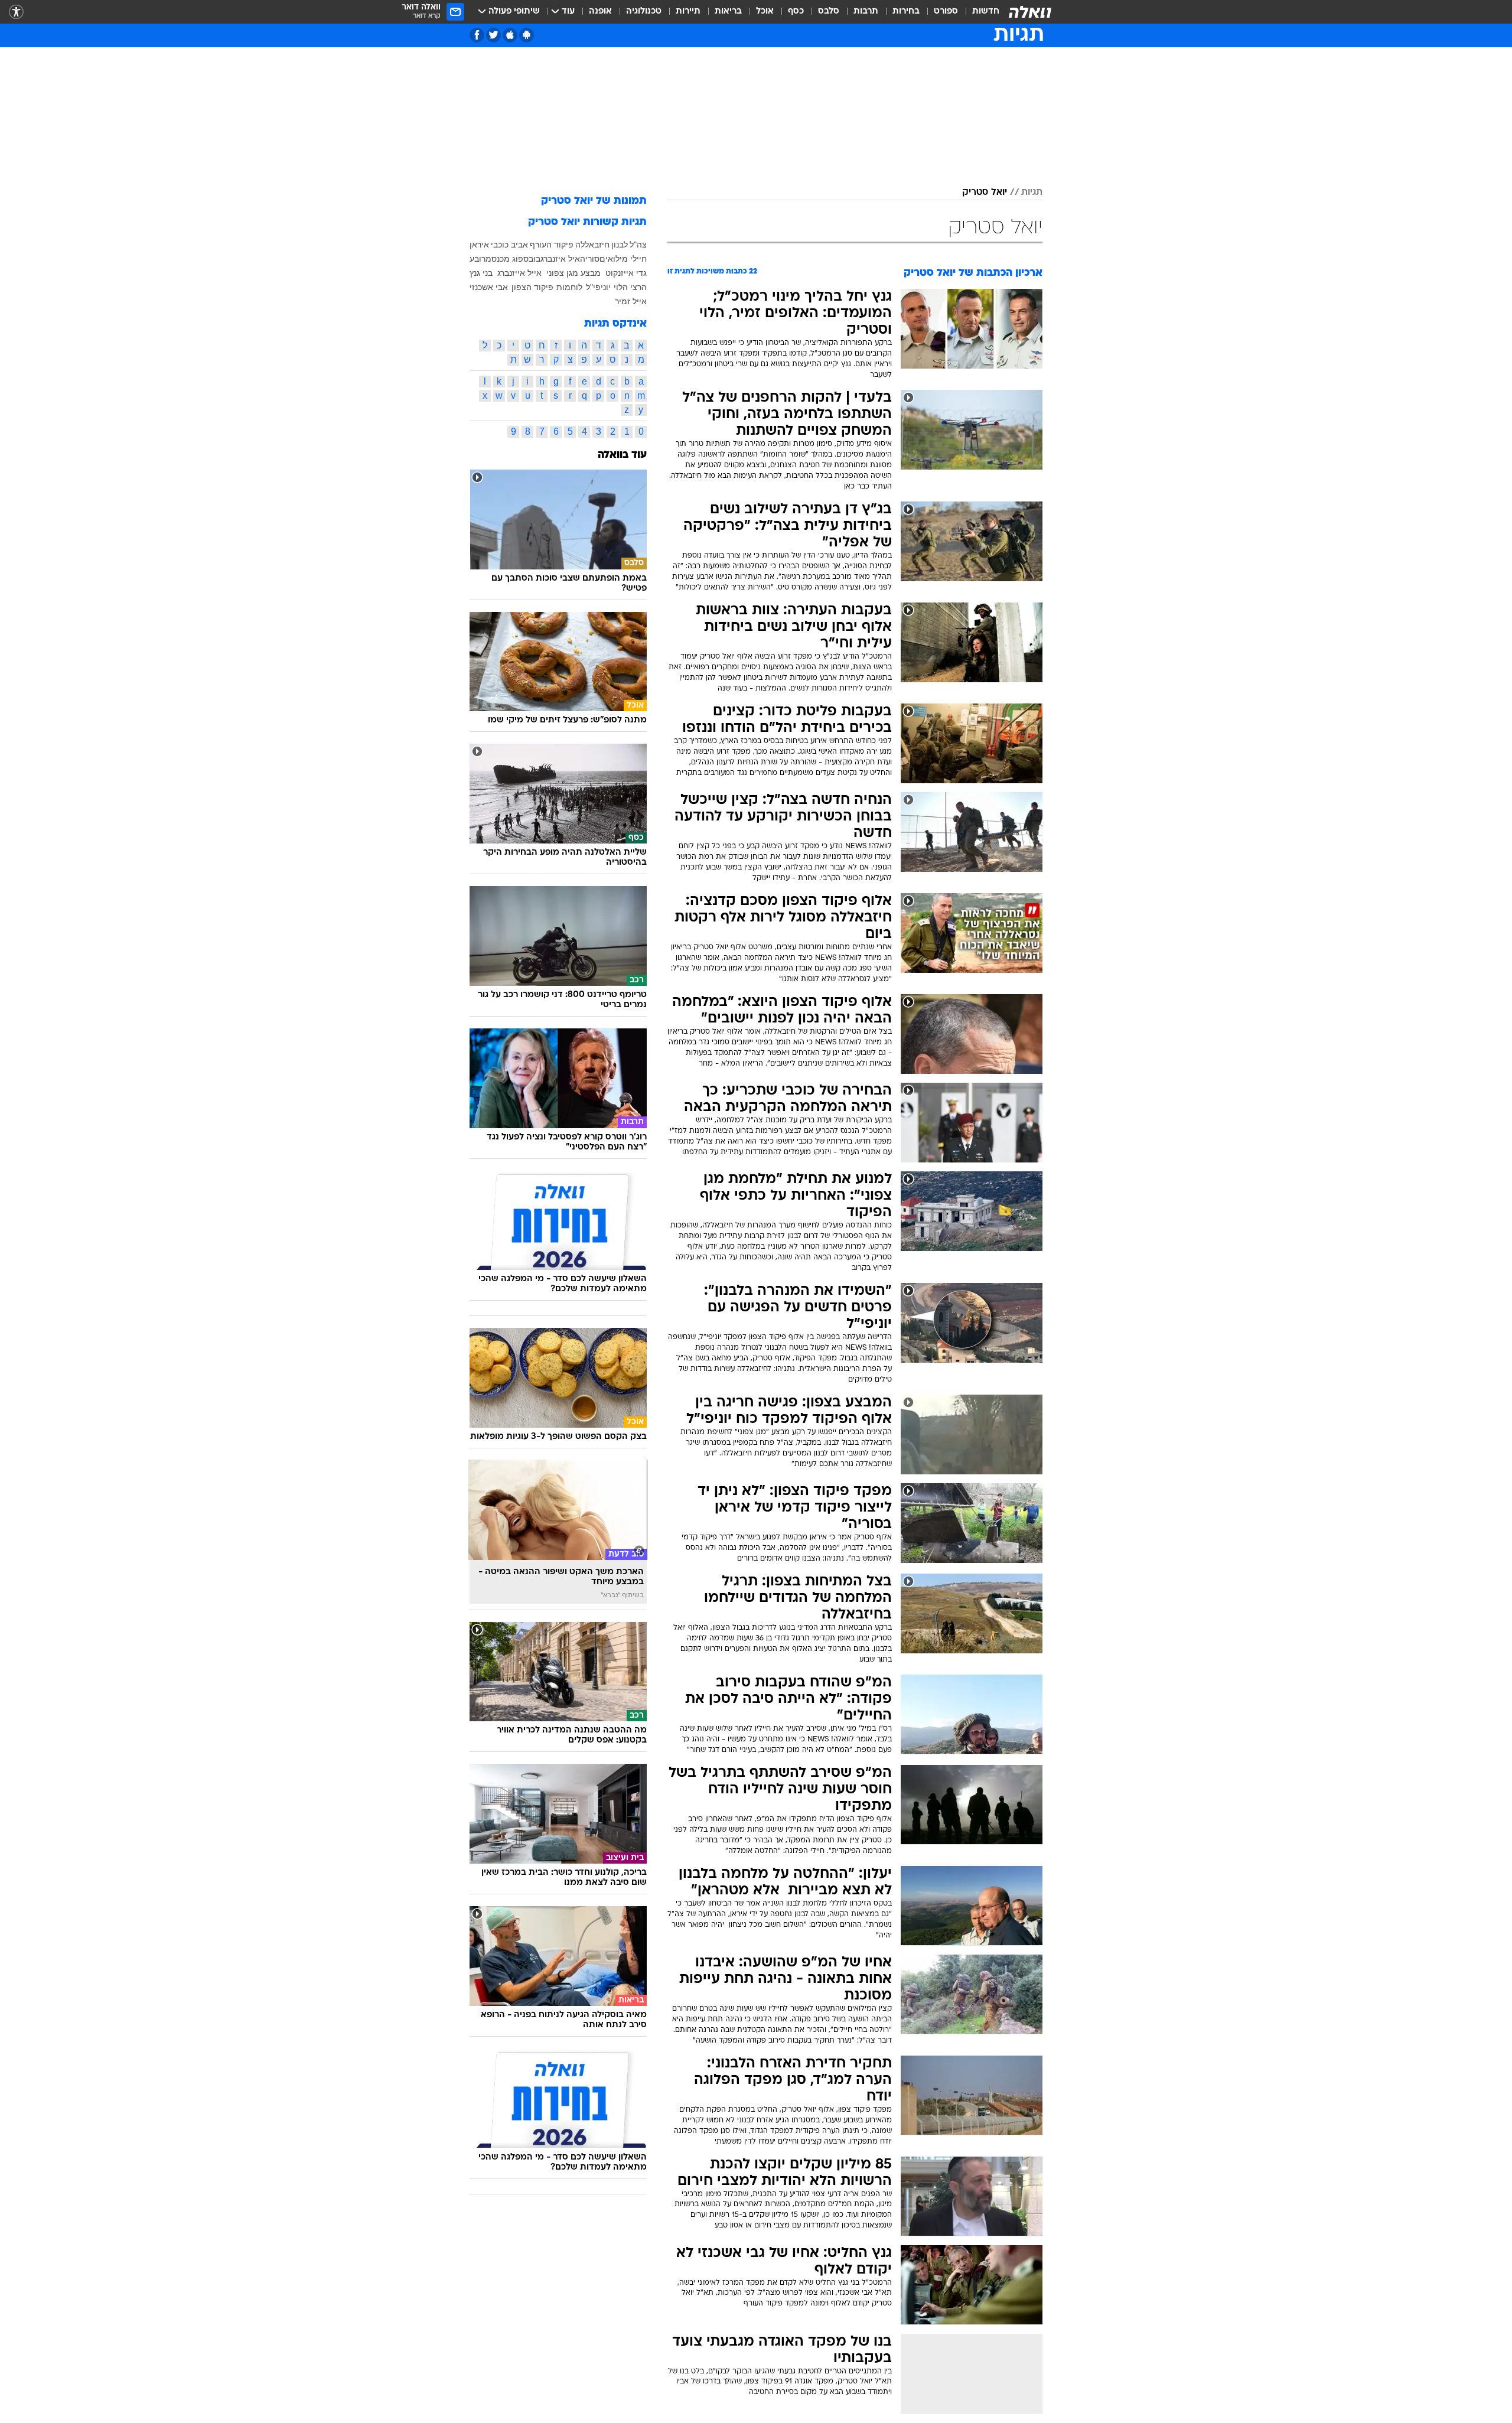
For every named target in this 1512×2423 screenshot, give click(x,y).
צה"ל (638, 245)
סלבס (829, 12)
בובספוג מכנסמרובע (505, 259)
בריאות (728, 12)
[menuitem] (979, 12)
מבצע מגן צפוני (573, 273)
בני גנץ (481, 273)
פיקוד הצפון (532, 287)
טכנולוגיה (644, 12)
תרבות (866, 12)
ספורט (946, 12)
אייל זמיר (631, 301)
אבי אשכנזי (489, 287)
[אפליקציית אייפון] (510, 35)
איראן (479, 245)
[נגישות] (16, 12)
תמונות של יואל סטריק (594, 201)
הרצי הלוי (630, 287)
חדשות (986, 12)
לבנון (620, 245)
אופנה (600, 12)
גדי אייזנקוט (626, 273)
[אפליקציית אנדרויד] (527, 35)
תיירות (688, 12)
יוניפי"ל (598, 287)
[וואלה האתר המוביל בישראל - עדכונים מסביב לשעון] (1030, 12)
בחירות (906, 12)
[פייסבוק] (477, 35)
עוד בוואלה (622, 455)
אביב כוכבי (509, 245)
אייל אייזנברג (519, 273)
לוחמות (569, 287)
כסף (796, 12)
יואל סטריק (985, 193)
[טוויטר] (493, 35)
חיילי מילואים (623, 259)
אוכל (765, 12)
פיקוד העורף (552, 245)
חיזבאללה (592, 245)
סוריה (590, 259)
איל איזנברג (560, 259)
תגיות (1032, 193)
